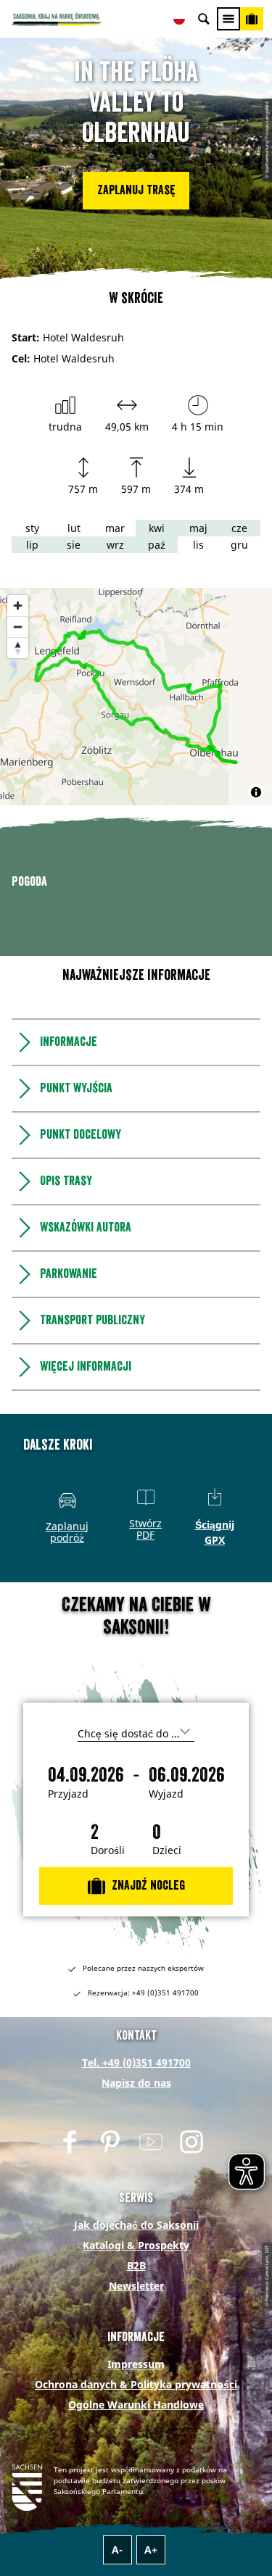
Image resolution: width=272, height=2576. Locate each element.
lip (32, 545)
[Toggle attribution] (256, 792)
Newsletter (136, 2497)
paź (157, 545)
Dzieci (167, 2061)
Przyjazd (68, 2005)
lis (198, 545)
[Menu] (228, 19)
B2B (136, 2476)
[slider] (133, 1009)
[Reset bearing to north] (18, 648)
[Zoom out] (18, 627)
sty (32, 528)
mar (115, 528)
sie (74, 545)
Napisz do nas (136, 2294)
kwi (157, 528)
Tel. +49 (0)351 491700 (136, 2273)
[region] (136, 697)
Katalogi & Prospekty (136, 2456)
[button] (136, 191)
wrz (115, 545)
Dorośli (108, 2061)
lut (74, 528)
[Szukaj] (204, 19)
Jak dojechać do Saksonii (136, 2436)
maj (198, 528)
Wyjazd (166, 2005)
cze (239, 528)
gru (239, 545)
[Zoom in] (18, 606)
